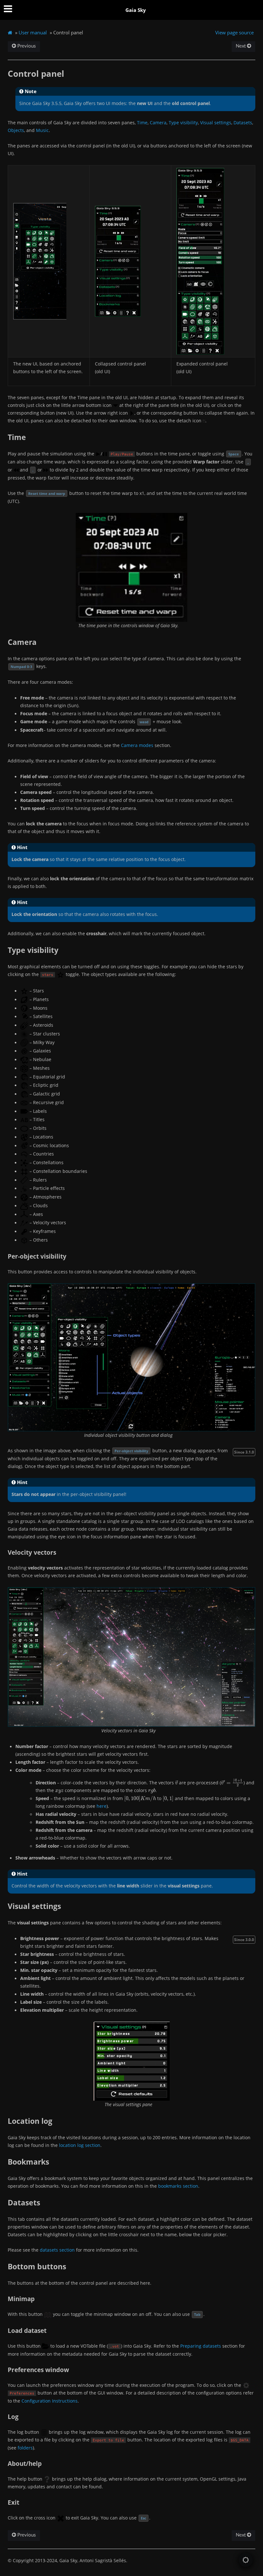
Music (42, 130)
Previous (26, 46)
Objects (16, 130)
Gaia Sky (136, 10)
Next (241, 46)
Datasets (243, 123)
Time (142, 123)
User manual (33, 32)
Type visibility (183, 123)
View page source (234, 32)
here (102, 1806)
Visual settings (216, 123)
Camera (158, 123)
